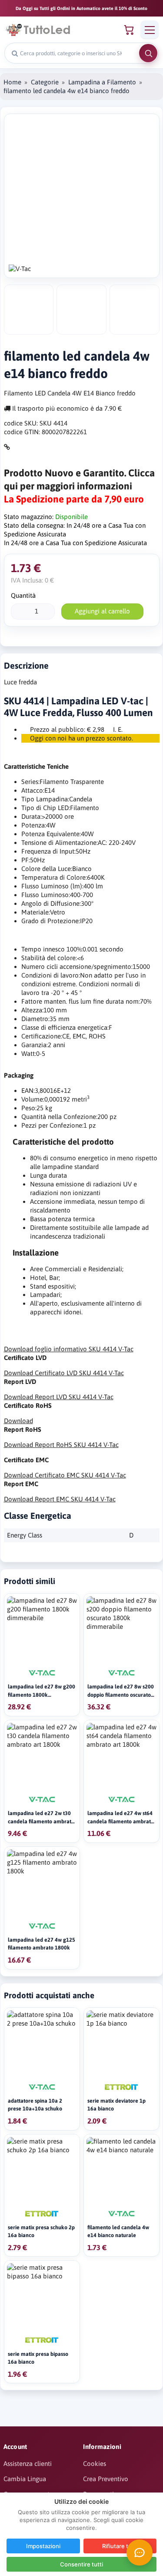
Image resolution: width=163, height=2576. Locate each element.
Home (12, 82)
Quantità (23, 595)
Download (18, 1421)
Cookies (95, 2464)
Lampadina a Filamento (102, 82)
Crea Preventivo (106, 2479)
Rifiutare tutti (120, 2546)
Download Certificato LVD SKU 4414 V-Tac (64, 1373)
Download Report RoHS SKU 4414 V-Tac (61, 1445)
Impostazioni (43, 2546)
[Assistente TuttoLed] (140, 2553)
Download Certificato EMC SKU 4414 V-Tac (65, 1475)
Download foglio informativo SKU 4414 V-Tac (69, 1349)
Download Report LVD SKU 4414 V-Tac (59, 1397)
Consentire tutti (81, 2564)
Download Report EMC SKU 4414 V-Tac (60, 1499)
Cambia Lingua (25, 2479)
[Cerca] (148, 53)
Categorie (45, 82)
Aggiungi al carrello (102, 611)
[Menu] (150, 30)
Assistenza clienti (28, 2464)
